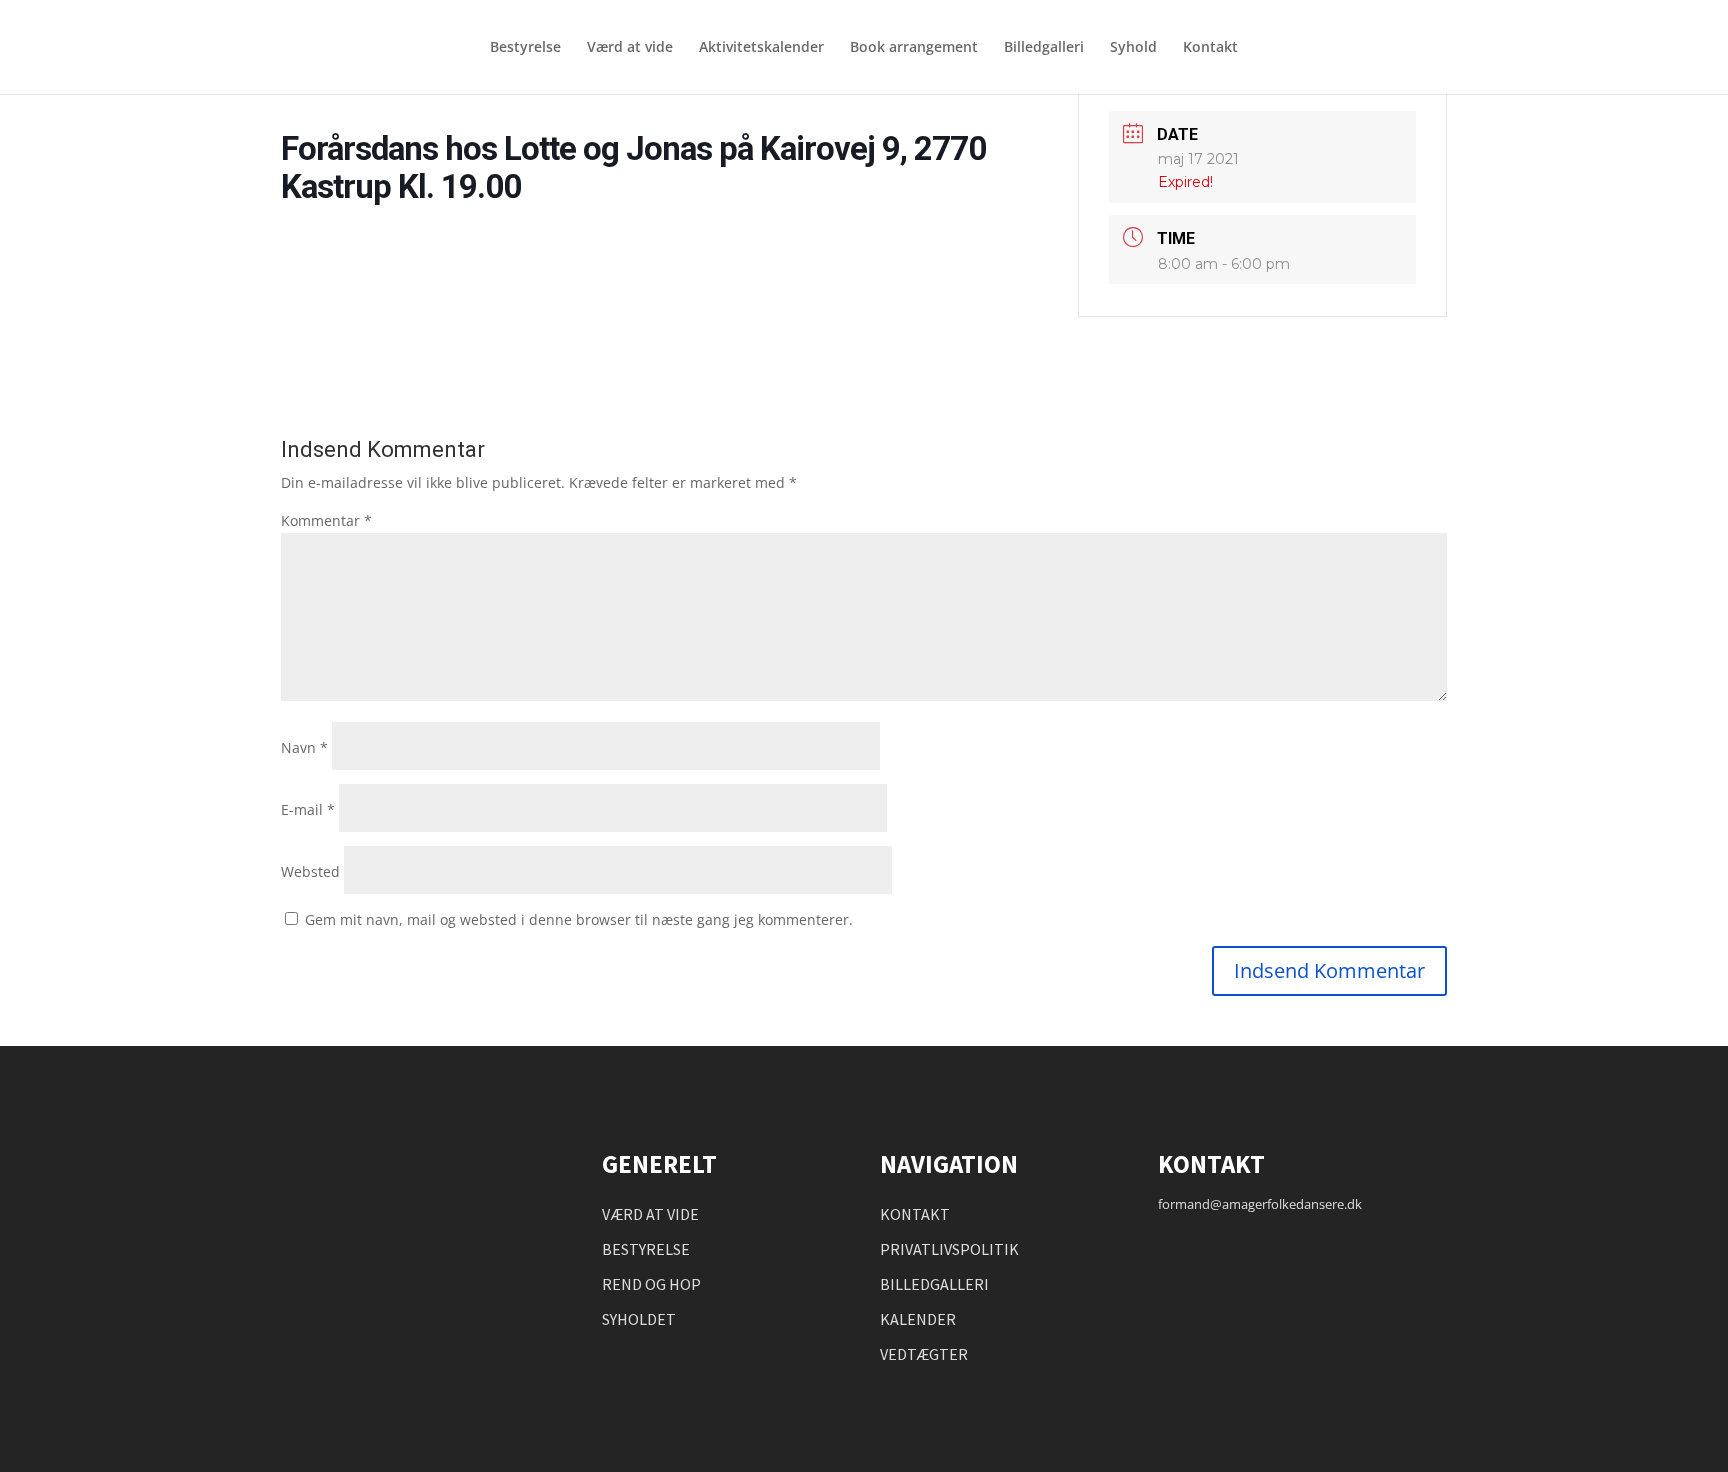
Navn (304, 747)
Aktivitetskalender (761, 48)
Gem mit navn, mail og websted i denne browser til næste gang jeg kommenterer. (579, 919)
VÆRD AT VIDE (650, 1214)
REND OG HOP (651, 1284)
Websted (310, 871)
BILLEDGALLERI (934, 1284)
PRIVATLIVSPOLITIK (949, 1249)
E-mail (308, 809)
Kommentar (326, 520)
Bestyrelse (525, 48)
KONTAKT (915, 1214)
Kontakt (1210, 48)
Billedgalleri (1044, 48)
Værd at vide (630, 48)
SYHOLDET (639, 1319)
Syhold (1133, 48)
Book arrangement (914, 48)
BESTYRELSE (646, 1249)
